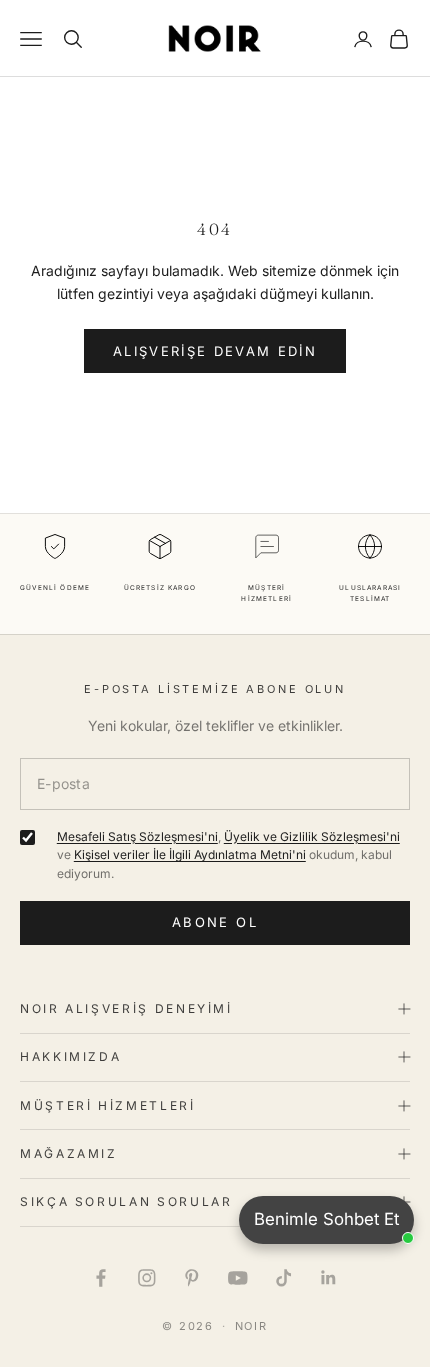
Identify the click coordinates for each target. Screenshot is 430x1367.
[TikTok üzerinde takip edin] (284, 1278)
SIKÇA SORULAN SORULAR (126, 1201)
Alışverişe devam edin (215, 351)
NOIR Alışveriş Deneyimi (126, 1008)
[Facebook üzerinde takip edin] (101, 1278)
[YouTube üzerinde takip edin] (238, 1278)
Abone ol (215, 922)
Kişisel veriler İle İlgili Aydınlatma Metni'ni (190, 854)
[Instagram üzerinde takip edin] (147, 1278)
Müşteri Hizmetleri (108, 1105)
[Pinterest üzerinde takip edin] (192, 1278)
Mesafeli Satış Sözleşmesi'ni (137, 836)
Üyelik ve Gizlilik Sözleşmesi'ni (312, 836)
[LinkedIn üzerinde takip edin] (329, 1278)
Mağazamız (69, 1153)
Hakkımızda (70, 1056)
